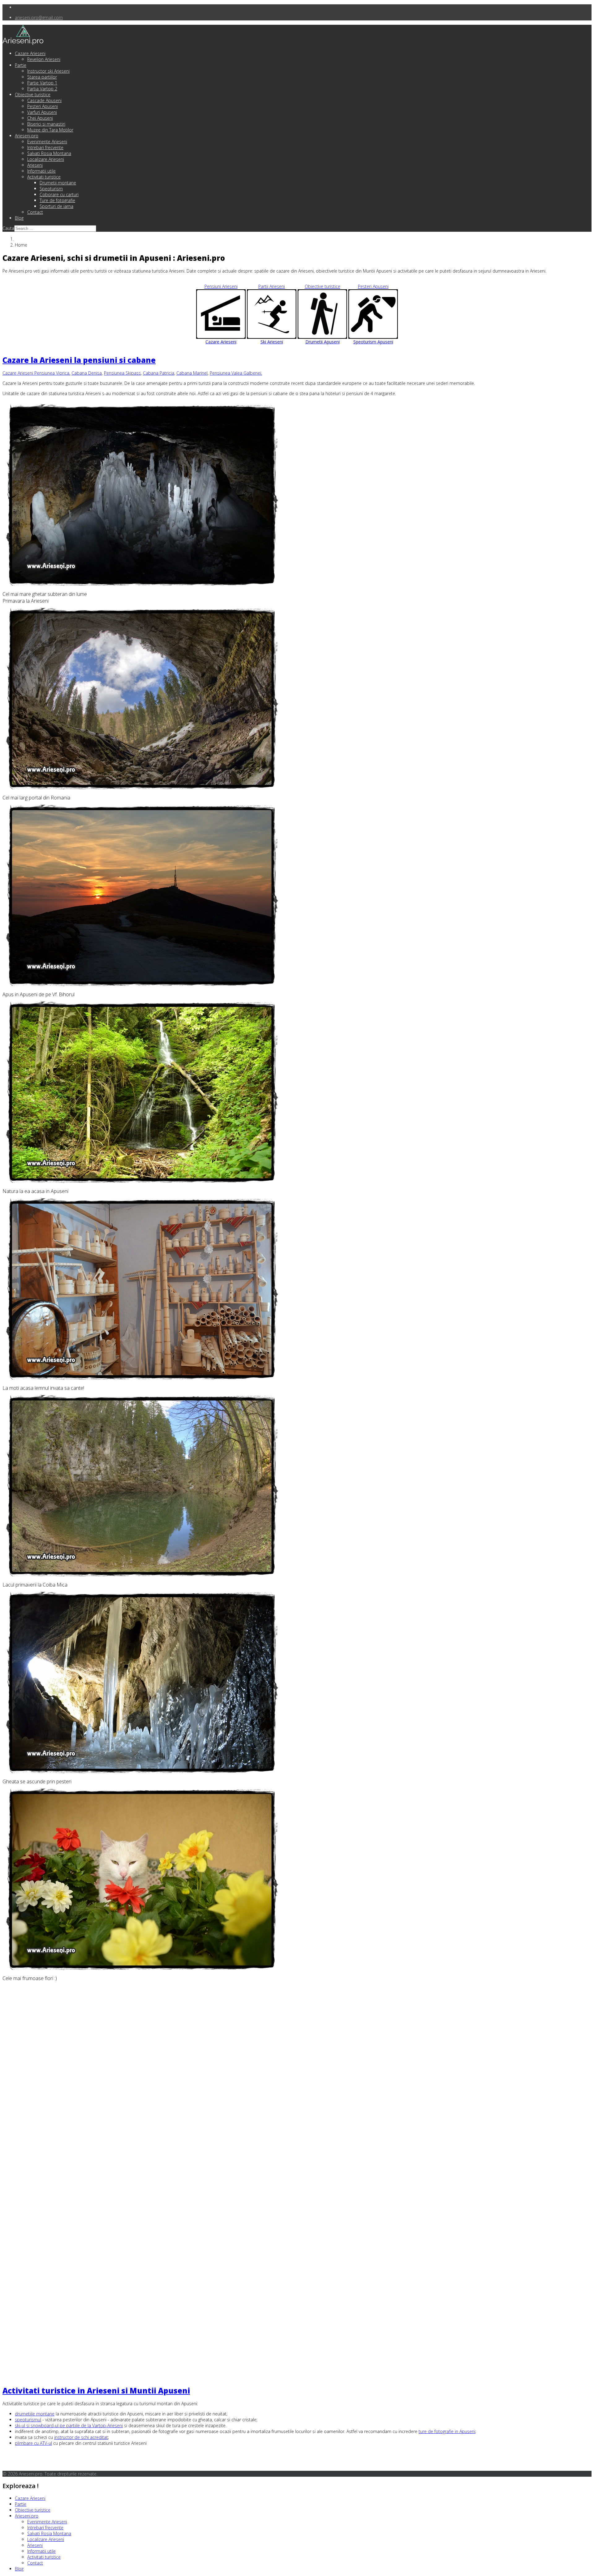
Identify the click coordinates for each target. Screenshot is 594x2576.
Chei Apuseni (40, 118)
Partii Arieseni (272, 314)
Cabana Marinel (192, 373)
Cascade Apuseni (44, 100)
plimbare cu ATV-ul (33, 2443)
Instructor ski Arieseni (48, 71)
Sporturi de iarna (56, 206)
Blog (19, 218)
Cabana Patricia (159, 373)
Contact (35, 212)
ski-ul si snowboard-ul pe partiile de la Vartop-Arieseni (69, 2425)
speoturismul (28, 2420)
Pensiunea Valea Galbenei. (236, 373)
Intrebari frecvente (45, 147)
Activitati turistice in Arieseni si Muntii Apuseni (96, 2391)
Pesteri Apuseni (43, 106)
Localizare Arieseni (46, 159)
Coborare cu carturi (59, 194)
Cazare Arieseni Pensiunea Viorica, (36, 373)
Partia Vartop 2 (42, 89)
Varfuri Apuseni (42, 112)
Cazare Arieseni (30, 53)
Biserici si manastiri (46, 124)
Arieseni (35, 165)
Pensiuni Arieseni (221, 314)
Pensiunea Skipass (122, 373)
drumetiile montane (35, 2414)
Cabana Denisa (87, 373)
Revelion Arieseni (44, 59)
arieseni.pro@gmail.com (39, 17)
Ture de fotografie (57, 200)
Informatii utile (41, 171)
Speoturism (51, 189)
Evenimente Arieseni (47, 142)
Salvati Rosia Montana (49, 153)
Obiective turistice (33, 95)
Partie (21, 65)
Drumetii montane (58, 183)
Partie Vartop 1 (42, 83)
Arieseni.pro (27, 136)
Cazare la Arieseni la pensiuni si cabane (79, 360)
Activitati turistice (44, 177)
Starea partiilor (42, 77)
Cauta (8, 228)
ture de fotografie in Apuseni (447, 2431)
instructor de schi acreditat (81, 2437)
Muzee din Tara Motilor (50, 130)
